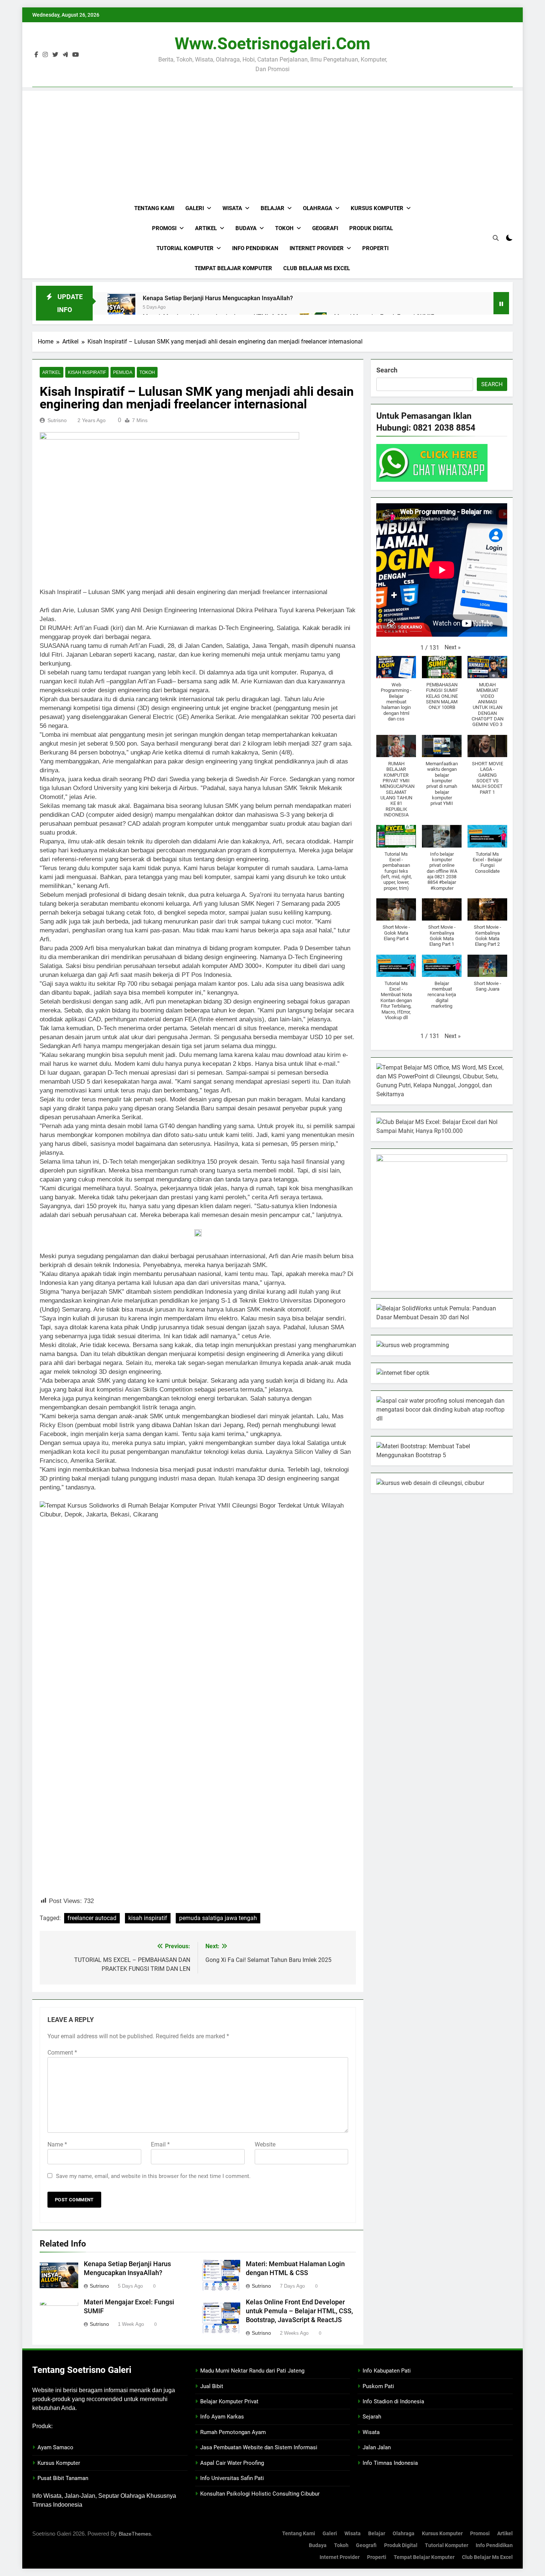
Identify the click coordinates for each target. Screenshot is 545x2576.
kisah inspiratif (148, 1918)
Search (387, 370)
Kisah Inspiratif (87, 372)
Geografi (325, 228)
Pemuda (123, 372)
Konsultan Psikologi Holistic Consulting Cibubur (260, 2494)
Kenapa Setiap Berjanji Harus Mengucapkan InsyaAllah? (218, 298)
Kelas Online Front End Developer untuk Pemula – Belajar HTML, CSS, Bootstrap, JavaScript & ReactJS (299, 2311)
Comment (62, 2053)
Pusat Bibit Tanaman (63, 2478)
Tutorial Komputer (185, 248)
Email (160, 2144)
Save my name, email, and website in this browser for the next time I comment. (153, 2176)
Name (57, 2144)
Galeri (195, 208)
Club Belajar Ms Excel (317, 268)
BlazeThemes (135, 2534)
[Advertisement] (272, 143)
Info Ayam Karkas (222, 2417)
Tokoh (284, 228)
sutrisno (57, 420)
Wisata (232, 208)
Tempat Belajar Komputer (233, 268)
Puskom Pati (378, 2386)
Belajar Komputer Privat (229, 2401)
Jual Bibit (212, 2386)
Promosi (164, 228)
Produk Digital (371, 228)
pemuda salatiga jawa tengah (218, 1918)
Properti (375, 248)
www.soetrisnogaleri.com (272, 44)
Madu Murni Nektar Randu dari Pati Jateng (252, 2371)
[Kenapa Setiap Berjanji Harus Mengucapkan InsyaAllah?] (121, 308)
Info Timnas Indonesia (390, 2463)
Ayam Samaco (55, 2447)
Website (265, 2144)
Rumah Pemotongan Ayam (233, 2432)
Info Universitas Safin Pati (232, 2478)
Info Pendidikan (255, 248)
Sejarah (372, 2417)
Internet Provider (317, 248)
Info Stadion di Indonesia (393, 2401)
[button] (453, 647)
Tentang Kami (154, 208)
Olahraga (318, 208)
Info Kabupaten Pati (387, 2371)
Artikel (206, 228)
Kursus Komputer (377, 208)
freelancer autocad (92, 1918)
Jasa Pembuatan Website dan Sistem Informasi (259, 2447)
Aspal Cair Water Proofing (232, 2463)
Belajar (272, 208)
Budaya (246, 228)
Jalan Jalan (377, 2447)
